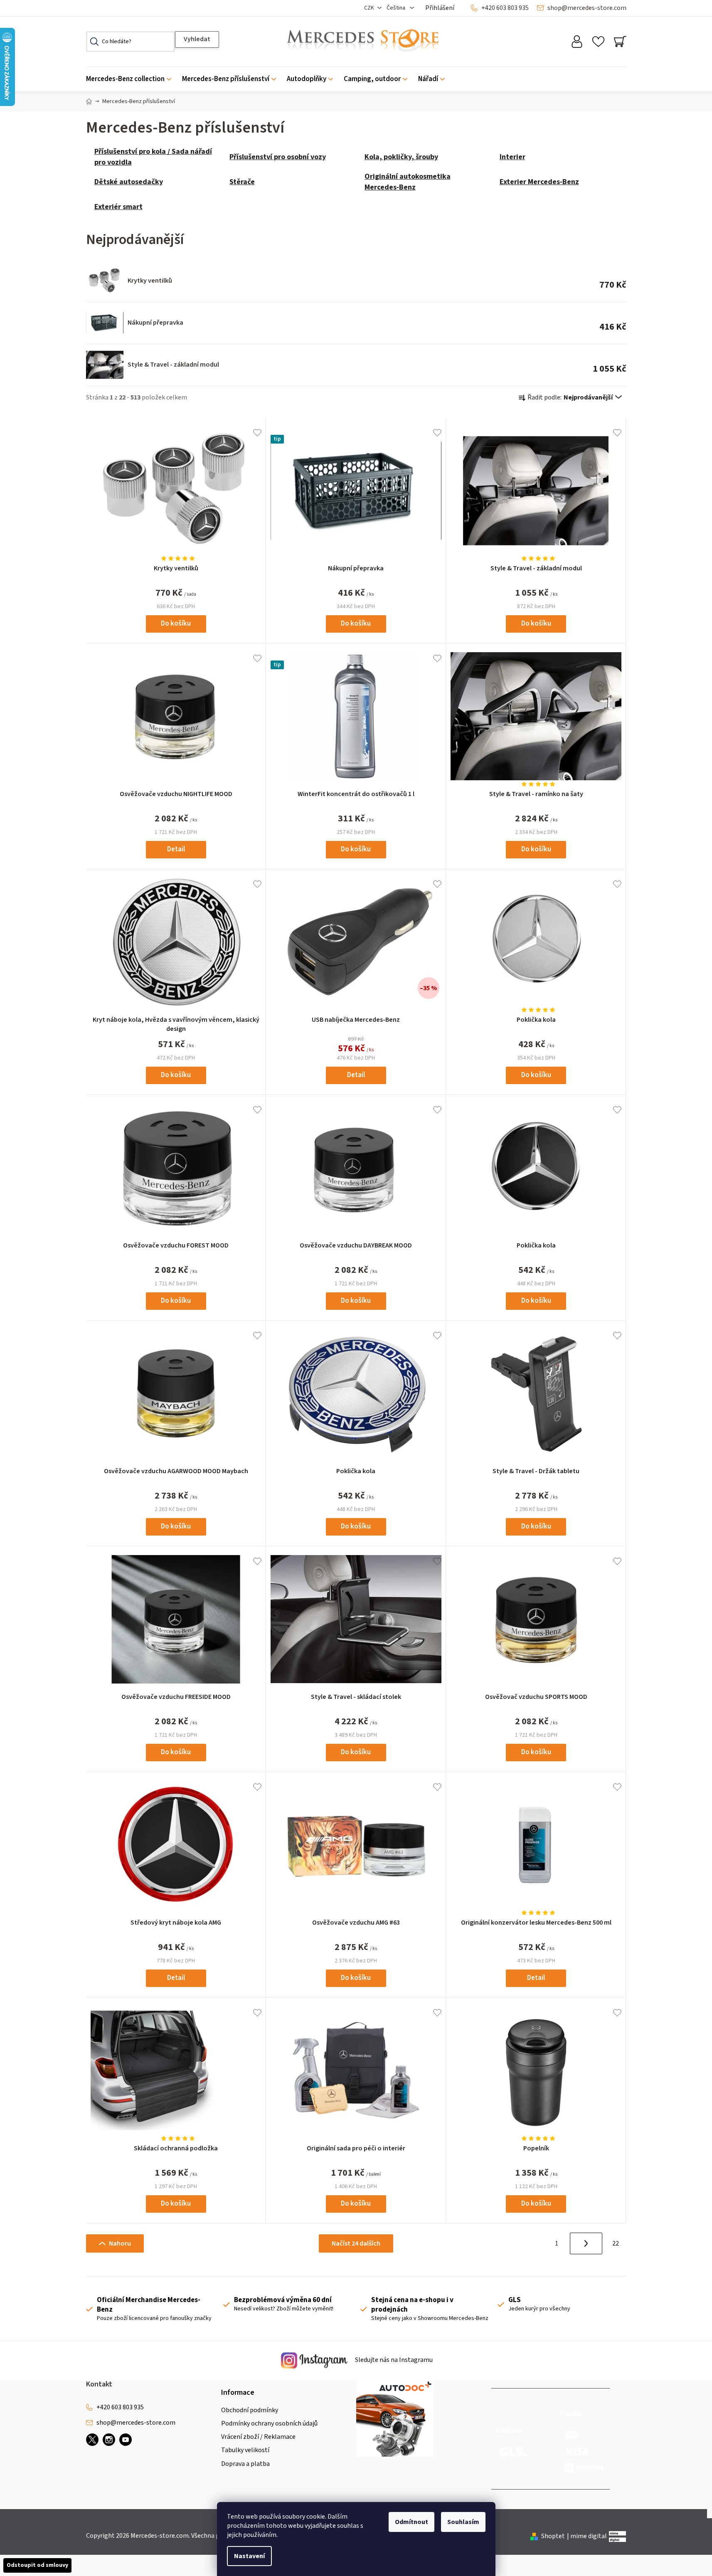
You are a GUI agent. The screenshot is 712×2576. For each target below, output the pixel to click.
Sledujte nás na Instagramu (393, 2360)
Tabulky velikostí (245, 2450)
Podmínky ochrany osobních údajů (269, 2423)
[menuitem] (131, 79)
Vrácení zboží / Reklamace (258, 2437)
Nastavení (249, 2556)
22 (616, 2243)
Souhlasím (463, 2522)
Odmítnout (411, 2522)
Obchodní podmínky (250, 2410)
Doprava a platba (245, 2464)
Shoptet (553, 2536)
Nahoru (120, 2243)
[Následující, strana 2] (586, 2243)
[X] (92, 2440)
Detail (176, 849)
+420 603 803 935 (505, 8)
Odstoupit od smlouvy (37, 2565)
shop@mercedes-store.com (587, 8)
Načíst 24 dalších (356, 2243)
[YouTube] (126, 2440)
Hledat (197, 39)
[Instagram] (109, 2440)
